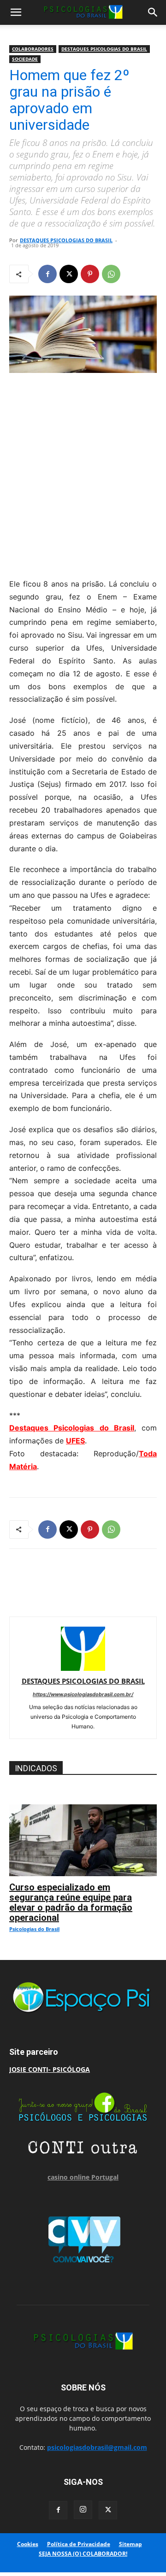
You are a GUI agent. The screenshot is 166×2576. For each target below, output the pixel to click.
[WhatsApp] (111, 274)
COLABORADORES (33, 49)
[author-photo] (83, 1668)
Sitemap (130, 2544)
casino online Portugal (83, 2177)
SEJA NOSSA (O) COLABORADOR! (83, 2554)
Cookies (28, 2544)
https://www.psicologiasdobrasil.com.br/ (83, 1694)
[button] (16, 12)
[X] (69, 274)
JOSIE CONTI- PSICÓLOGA (50, 2069)
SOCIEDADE (25, 59)
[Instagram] (83, 2510)
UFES (75, 1441)
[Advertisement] (83, 473)
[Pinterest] (90, 274)
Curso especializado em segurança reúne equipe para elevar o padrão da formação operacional (71, 1902)
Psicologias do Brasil (34, 1929)
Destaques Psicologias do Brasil (72, 1428)
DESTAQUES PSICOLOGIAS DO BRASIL (104, 49)
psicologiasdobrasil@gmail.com (97, 2447)
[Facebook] (47, 274)
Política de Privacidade (79, 2544)
